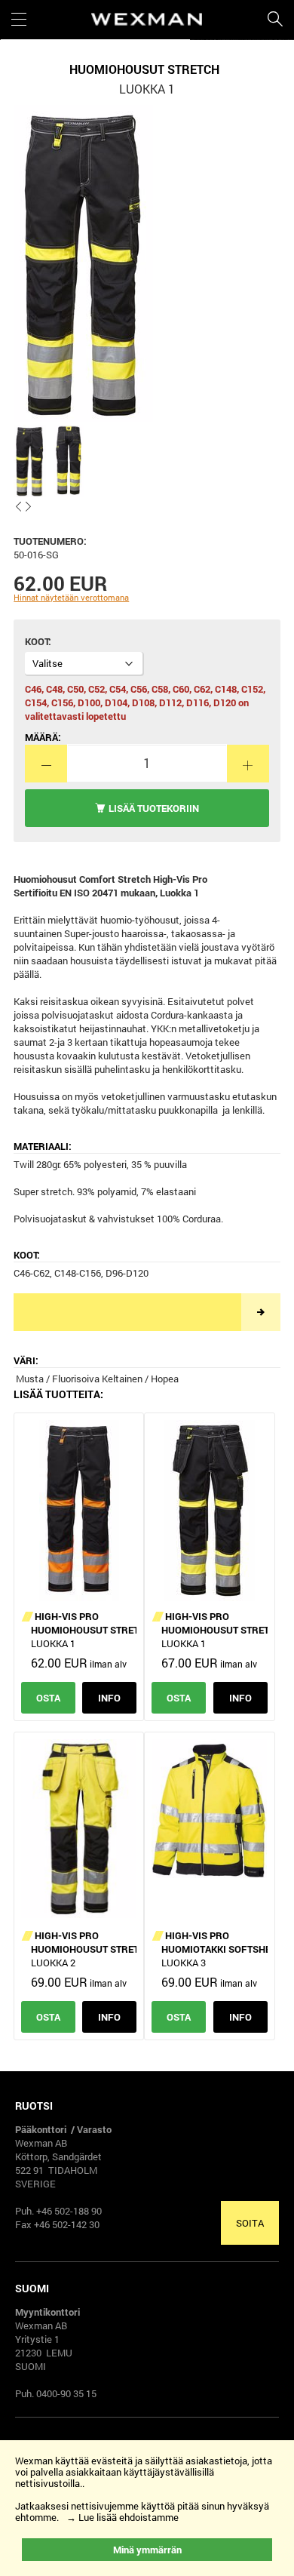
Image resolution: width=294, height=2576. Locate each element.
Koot (37, 641)
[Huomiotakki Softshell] (209, 1830)
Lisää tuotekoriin (154, 808)
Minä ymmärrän (147, 2550)
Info (109, 1698)
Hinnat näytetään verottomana (71, 597)
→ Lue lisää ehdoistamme (122, 2517)
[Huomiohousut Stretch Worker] (209, 1511)
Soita (250, 2223)
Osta (48, 1698)
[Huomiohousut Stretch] (79, 1511)
